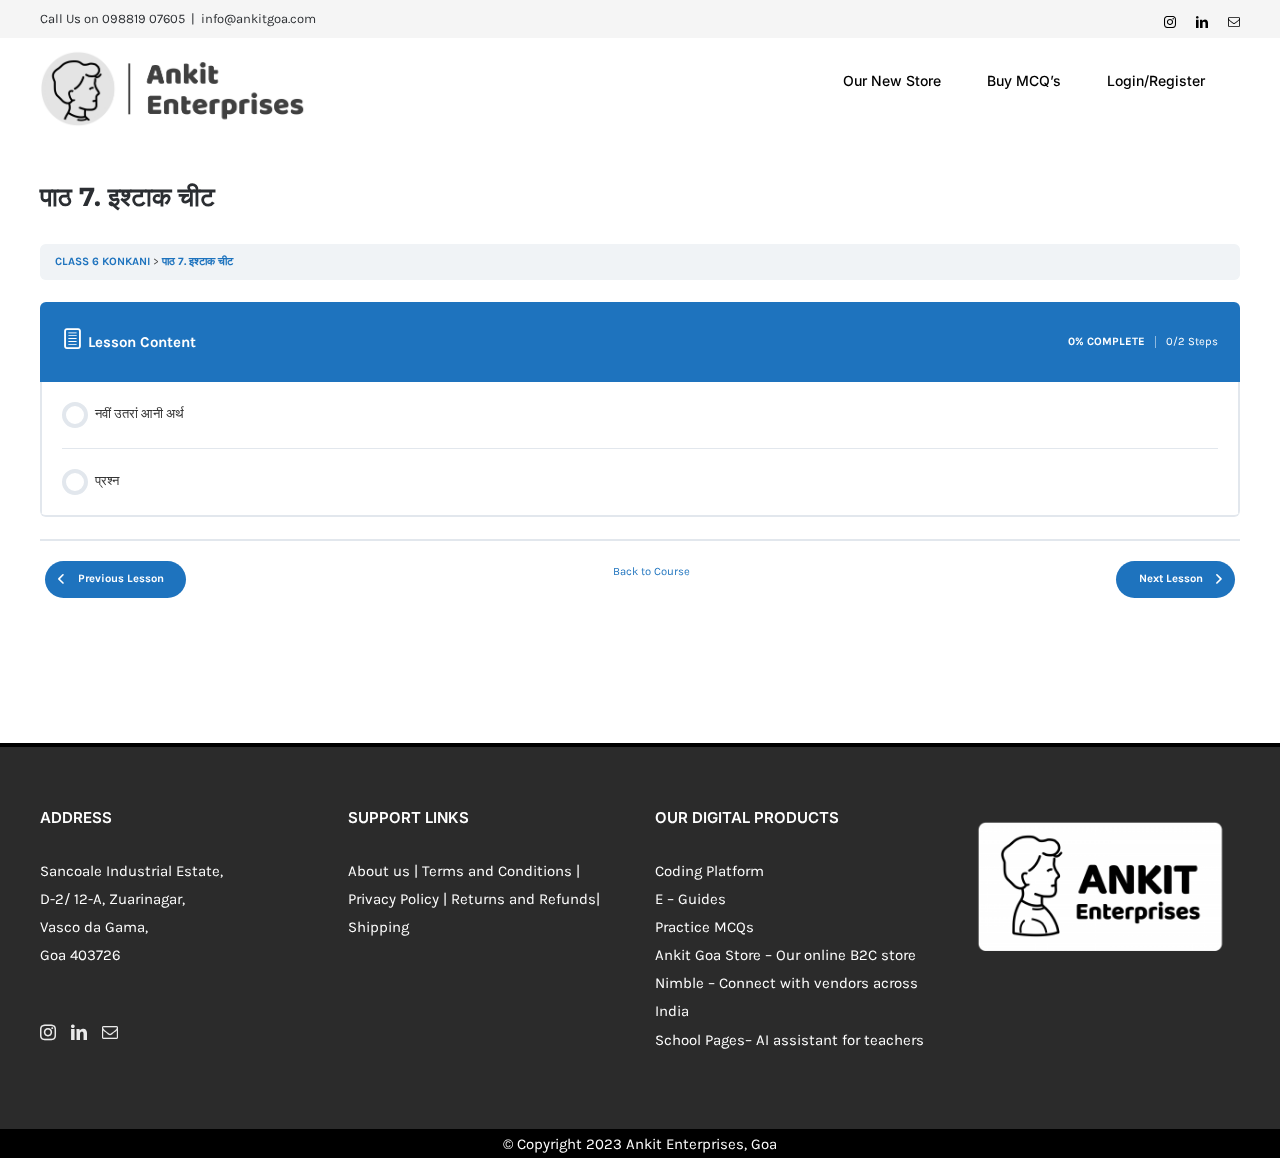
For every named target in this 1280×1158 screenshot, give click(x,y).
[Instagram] (48, 1032)
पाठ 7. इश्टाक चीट (197, 261)
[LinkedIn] (79, 1032)
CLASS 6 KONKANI (102, 261)
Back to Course (651, 571)
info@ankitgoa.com (258, 18)
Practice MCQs (704, 927)
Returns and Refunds (523, 899)
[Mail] (110, 1032)
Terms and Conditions (497, 871)
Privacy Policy (393, 899)
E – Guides (690, 899)
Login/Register (1156, 80)
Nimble (679, 983)
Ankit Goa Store (708, 955)
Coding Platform (709, 871)
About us (379, 871)
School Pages (700, 1040)
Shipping (378, 927)
